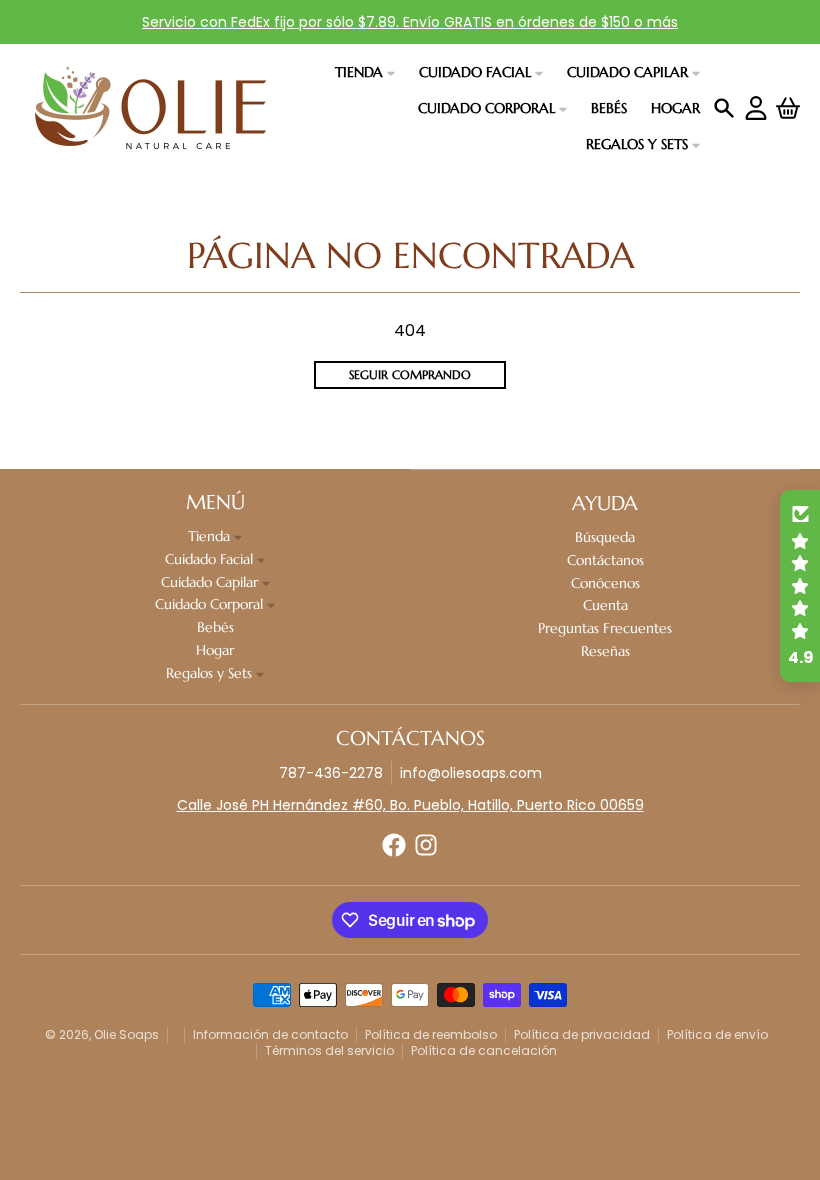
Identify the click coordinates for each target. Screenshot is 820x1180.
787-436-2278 (331, 773)
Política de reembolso (431, 1034)
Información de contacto (270, 1034)
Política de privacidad (582, 1034)
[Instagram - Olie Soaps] (426, 845)
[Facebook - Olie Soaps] (394, 845)
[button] (800, 586)
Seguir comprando (410, 374)
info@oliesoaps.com (471, 773)
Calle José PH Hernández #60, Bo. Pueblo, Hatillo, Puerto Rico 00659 (410, 805)
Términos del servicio (329, 1050)
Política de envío (717, 1034)
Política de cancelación (484, 1050)
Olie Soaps (126, 1034)
